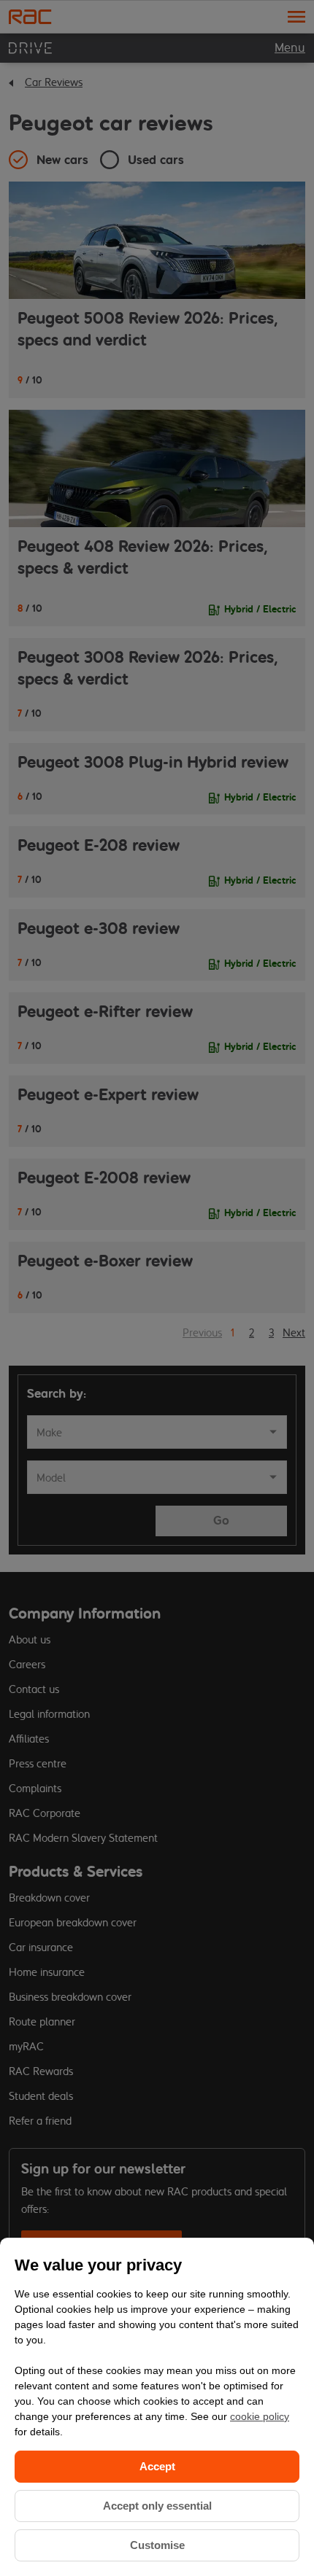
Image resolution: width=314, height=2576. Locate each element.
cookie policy (260, 2416)
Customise (157, 2545)
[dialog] (157, 2407)
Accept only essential (157, 2506)
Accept (157, 2466)
